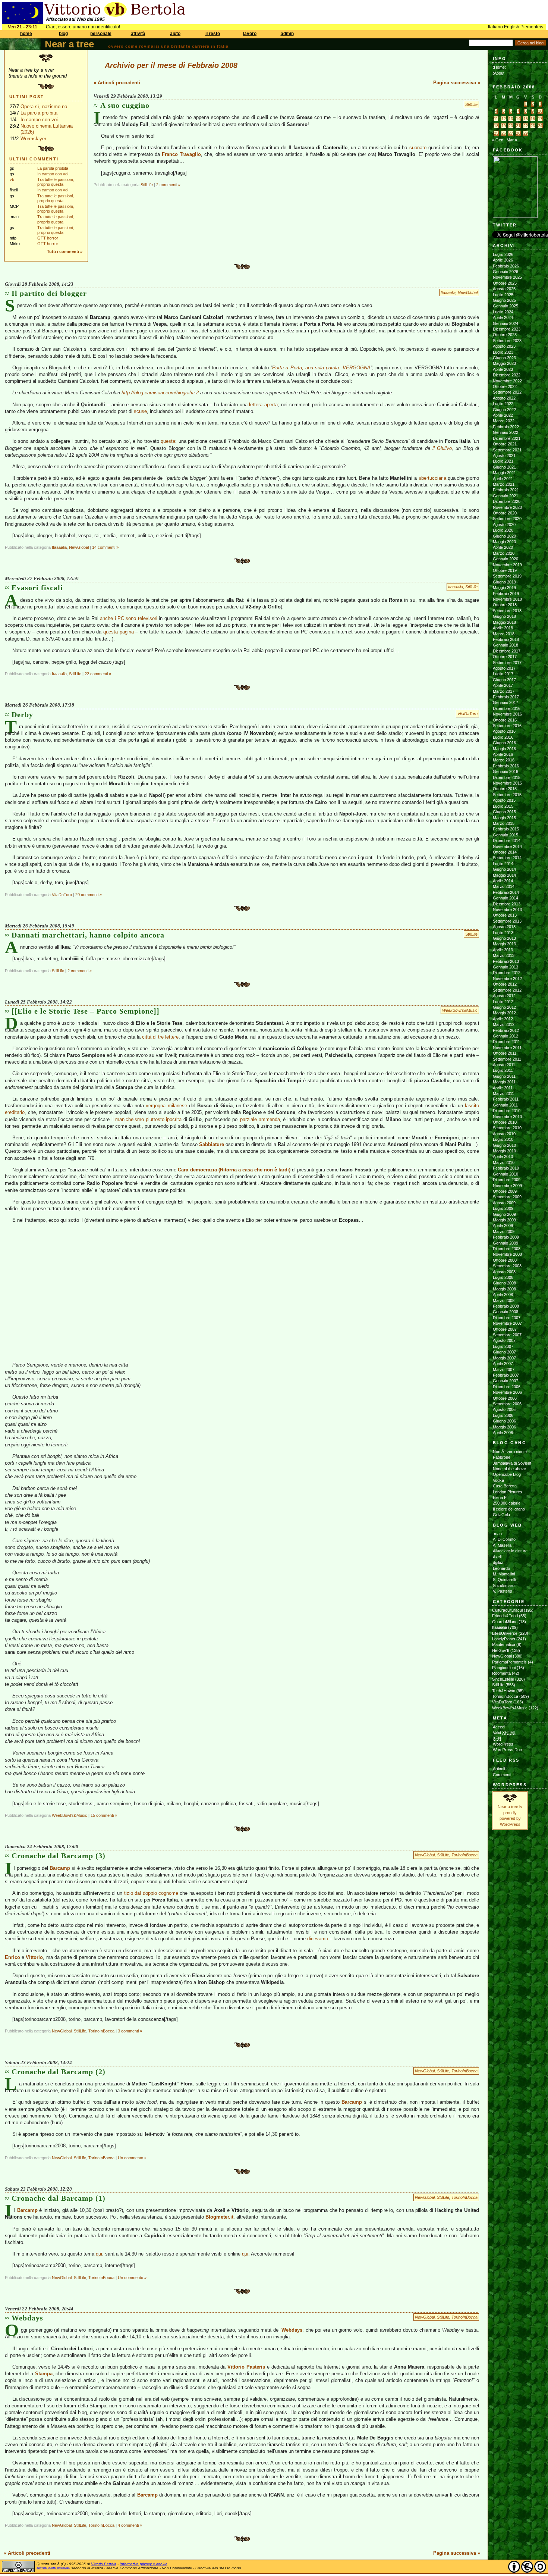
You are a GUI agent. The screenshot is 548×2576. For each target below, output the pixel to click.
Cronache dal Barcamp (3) (59, 1856)
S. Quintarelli (504, 1580)
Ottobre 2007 (505, 1329)
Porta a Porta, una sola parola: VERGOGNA (321, 368)
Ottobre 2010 (505, 1122)
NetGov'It (501, 1650)
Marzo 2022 (504, 421)
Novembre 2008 (507, 1254)
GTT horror (48, 238)
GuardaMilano (505, 1622)
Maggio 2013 (504, 944)
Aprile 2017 (503, 685)
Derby (22, 714)
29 (526, 133)
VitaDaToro (467, 714)
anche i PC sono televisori (129, 618)
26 (504, 133)
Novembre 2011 (507, 1048)
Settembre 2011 (507, 1059)
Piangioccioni (504, 1668)
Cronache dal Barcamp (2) (59, 2072)
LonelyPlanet (504, 1639)
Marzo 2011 (503, 1093)
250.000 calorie (507, 1503)
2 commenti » (168, 185)
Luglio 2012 (503, 1002)
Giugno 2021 (504, 467)
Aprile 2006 (503, 1433)
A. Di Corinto (504, 1539)
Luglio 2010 (503, 1139)
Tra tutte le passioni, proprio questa (56, 182)
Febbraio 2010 (506, 1168)
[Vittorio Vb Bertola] (515, 216)
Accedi (499, 1727)
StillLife (471, 104)
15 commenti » (104, 1815)
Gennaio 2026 (506, 272)
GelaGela (501, 1515)
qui (99, 2254)
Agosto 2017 (504, 668)
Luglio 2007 (503, 1346)
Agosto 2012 (504, 996)
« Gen (498, 140)
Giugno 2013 (504, 938)
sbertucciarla (432, 478)
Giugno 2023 (504, 358)
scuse (140, 411)
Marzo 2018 (504, 634)
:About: (499, 73)
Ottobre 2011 (505, 1053)
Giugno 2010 (504, 1145)
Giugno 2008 (504, 1283)
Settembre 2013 (507, 921)
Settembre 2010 (507, 1128)
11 (496, 119)
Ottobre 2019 (505, 570)
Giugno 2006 (504, 1421)
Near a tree (69, 44)
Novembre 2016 (507, 714)
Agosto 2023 (504, 346)
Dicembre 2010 (507, 1111)
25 (496, 133)
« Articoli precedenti (117, 83)
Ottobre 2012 (505, 984)
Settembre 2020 (507, 519)
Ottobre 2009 (505, 1191)
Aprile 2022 (503, 415)
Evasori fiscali (37, 588)
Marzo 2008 (504, 1300)
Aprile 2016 (503, 754)
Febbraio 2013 (506, 961)
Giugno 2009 (504, 1214)
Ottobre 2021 (505, 444)
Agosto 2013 (504, 927)
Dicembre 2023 (507, 329)
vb (12, 179)
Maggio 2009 (504, 1220)
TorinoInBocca (464, 1855)
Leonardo (501, 1568)
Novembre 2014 (507, 846)
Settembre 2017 (507, 663)
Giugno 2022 (504, 410)
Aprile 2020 (503, 547)
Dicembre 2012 (507, 973)
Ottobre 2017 (505, 657)
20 (511, 126)
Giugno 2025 (504, 300)
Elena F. (500, 1497)
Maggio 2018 (504, 622)
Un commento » (132, 2158)
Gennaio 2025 (506, 306)
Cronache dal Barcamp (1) (59, 2198)
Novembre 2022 (507, 381)
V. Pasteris (503, 1591)
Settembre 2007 (507, 1335)
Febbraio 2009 (506, 1237)
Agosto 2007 (504, 1340)
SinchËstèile (503, 1679)
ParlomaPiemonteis (509, 1662)
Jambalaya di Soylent (512, 1463)
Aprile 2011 (503, 1088)
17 (540, 119)
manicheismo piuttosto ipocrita (148, 1119)
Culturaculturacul (507, 1610)
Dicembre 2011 (506, 1042)
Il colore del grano (509, 1509)
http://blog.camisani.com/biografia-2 (160, 393)
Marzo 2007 (504, 1370)
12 (504, 119)
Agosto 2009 (504, 1203)
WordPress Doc (507, 1750)
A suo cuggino (125, 105)
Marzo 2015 (504, 823)
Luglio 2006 (503, 1415)
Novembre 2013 (507, 910)
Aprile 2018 (503, 628)
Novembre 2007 (507, 1323)
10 (540, 111)
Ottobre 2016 (505, 720)
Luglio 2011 (503, 1070)
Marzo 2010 (504, 1162)
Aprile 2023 (503, 369)
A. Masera (502, 1545)
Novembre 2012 (507, 979)
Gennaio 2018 (506, 645)
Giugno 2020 (504, 536)
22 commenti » (98, 674)
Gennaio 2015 (506, 835)
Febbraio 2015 (506, 829)
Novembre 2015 (507, 783)
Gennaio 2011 (505, 1105)
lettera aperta (263, 405)
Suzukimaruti (505, 1586)
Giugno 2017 (504, 680)
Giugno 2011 (504, 1076)
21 (518, 126)
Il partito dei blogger (49, 293)
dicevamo (318, 1939)
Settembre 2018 (507, 611)
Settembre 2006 (507, 1404)
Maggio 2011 (504, 1082)
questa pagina (119, 632)
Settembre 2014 (507, 858)
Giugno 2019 (504, 582)
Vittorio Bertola (104, 2564)
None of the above (509, 1469)
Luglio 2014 (503, 864)
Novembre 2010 (507, 1117)
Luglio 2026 (503, 254)
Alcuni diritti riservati (53, 2568)
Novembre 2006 (507, 1392)
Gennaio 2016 (506, 771)
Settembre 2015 (507, 795)
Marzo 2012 (504, 1024)
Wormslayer (33, 139)
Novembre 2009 (507, 1186)
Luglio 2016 (503, 737)
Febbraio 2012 (506, 1030)
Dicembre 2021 (507, 438)
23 (533, 126)
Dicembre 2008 (507, 1249)
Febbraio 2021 (506, 490)
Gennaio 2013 (506, 967)
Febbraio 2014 (506, 892)
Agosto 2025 (504, 289)
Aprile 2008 (503, 1295)
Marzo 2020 (504, 553)
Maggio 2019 (504, 588)
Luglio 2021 (503, 461)
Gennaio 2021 (506, 496)
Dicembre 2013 (507, 904)
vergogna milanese (166, 1106)
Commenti (502, 1775)
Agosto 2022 (504, 398)
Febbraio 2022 (506, 427)
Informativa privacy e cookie (144, 2564)
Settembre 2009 (507, 1197)
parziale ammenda (260, 1119)
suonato (418, 148)
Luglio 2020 (503, 530)
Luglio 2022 (503, 404)
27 (511, 133)
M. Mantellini (504, 1574)
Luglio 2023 (503, 352)
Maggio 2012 (504, 1013)
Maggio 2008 (504, 1289)
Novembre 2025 (507, 277)
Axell (497, 1557)
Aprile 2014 (503, 881)
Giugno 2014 (504, 869)
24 (540, 126)
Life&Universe (505, 1633)
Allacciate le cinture (510, 1551)
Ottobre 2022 (505, 386)
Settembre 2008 (507, 1266)
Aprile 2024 (503, 317)
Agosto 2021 (504, 456)
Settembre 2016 (507, 726)
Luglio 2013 (503, 933)
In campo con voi (39, 120)
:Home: (499, 67)
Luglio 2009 (503, 1208)
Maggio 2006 (504, 1427)
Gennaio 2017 (506, 702)
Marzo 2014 (504, 886)
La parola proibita (39, 113)
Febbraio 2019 (506, 594)
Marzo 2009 (504, 1231)
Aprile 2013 (503, 950)
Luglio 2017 (503, 674)
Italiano (495, 27)
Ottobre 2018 (505, 605)
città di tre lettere (160, 1037)
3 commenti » (130, 2031)
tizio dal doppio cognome (151, 1893)
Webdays (27, 2318)
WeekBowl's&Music (460, 1010)
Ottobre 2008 (505, 1260)
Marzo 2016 (504, 760)
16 (533, 119)
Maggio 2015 (504, 818)
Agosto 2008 (504, 1272)
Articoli (499, 1769)
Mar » (512, 140)
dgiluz (498, 1562)
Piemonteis (532, 27)
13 (511, 119)
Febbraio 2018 (506, 639)
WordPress (503, 1744)
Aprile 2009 (503, 1226)
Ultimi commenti (34, 159)
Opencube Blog (507, 1474)
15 (526, 119)
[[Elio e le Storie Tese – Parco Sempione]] (86, 1011)
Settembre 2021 (507, 450)
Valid (504, 1733)
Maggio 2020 (504, 542)
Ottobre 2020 (505, 513)
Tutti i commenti (63, 251)
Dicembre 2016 (507, 708)
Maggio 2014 (504, 875)
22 (526, 126)
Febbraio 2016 (506, 766)
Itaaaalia (448, 292)
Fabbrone (502, 1457)
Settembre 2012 (507, 990)
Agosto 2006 (504, 1409)
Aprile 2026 (503, 260)
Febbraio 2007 (506, 1375)
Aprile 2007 (503, 1364)
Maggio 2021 (504, 473)
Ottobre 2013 (505, 915)
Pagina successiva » (457, 83)
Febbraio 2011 (506, 1099)
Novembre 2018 (507, 599)
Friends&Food (505, 1616)
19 (504, 126)
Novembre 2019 (507, 565)
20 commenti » (89, 895)
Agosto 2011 (504, 1065)
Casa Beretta (505, 1486)
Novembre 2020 (507, 507)
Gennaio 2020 (506, 559)
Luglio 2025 (503, 295)
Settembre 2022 (507, 392)
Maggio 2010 (504, 1151)
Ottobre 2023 (505, 335)
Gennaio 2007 (506, 1381)
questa (168, 441)
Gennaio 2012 (506, 1036)
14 (518, 119)
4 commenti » (130, 2525)
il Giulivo (442, 448)
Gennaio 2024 (506, 323)
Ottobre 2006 (505, 1398)
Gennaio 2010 (506, 1174)
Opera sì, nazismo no (44, 107)
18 (496, 126)
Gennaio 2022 (506, 432)
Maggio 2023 (504, 363)
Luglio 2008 (503, 1277)
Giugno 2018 (504, 616)
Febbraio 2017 (506, 697)
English (512, 27)
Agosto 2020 (504, 525)
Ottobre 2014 (505, 852)
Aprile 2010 (503, 1156)
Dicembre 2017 (507, 651)
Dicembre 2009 (507, 1180)
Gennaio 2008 (506, 1312)
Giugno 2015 (504, 812)
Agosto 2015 (504, 800)
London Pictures (508, 1492)
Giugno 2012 (504, 1007)
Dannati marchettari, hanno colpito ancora (88, 935)
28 (518, 133)
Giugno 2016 (504, 743)
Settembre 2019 (507, 576)
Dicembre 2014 (507, 841)
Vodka (498, 1480)
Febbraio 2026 (506, 266)
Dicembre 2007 (507, 1318)
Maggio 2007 (504, 1358)
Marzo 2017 (504, 691)
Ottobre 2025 (505, 283)
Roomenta (501, 1673)
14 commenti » (105, 547)
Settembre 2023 (507, 341)
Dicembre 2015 (507, 777)
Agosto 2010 (504, 1134)
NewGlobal (468, 292)
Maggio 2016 (504, 749)
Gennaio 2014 (506, 898)
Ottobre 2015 (505, 789)
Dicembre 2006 (507, 1387)
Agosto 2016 (504, 731)
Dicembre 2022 (507, 375)
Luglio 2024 (503, 312)
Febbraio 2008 (506, 1306)
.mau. (498, 1534)
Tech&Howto (504, 1691)
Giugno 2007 (504, 1352)
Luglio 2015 (503, 806)
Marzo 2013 (504, 955)
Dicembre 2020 (507, 501)
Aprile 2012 (503, 1019)
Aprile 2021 (503, 479)
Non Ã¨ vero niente (510, 1452)
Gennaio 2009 (506, 1243)
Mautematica (504, 1644)
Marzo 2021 (504, 484)
